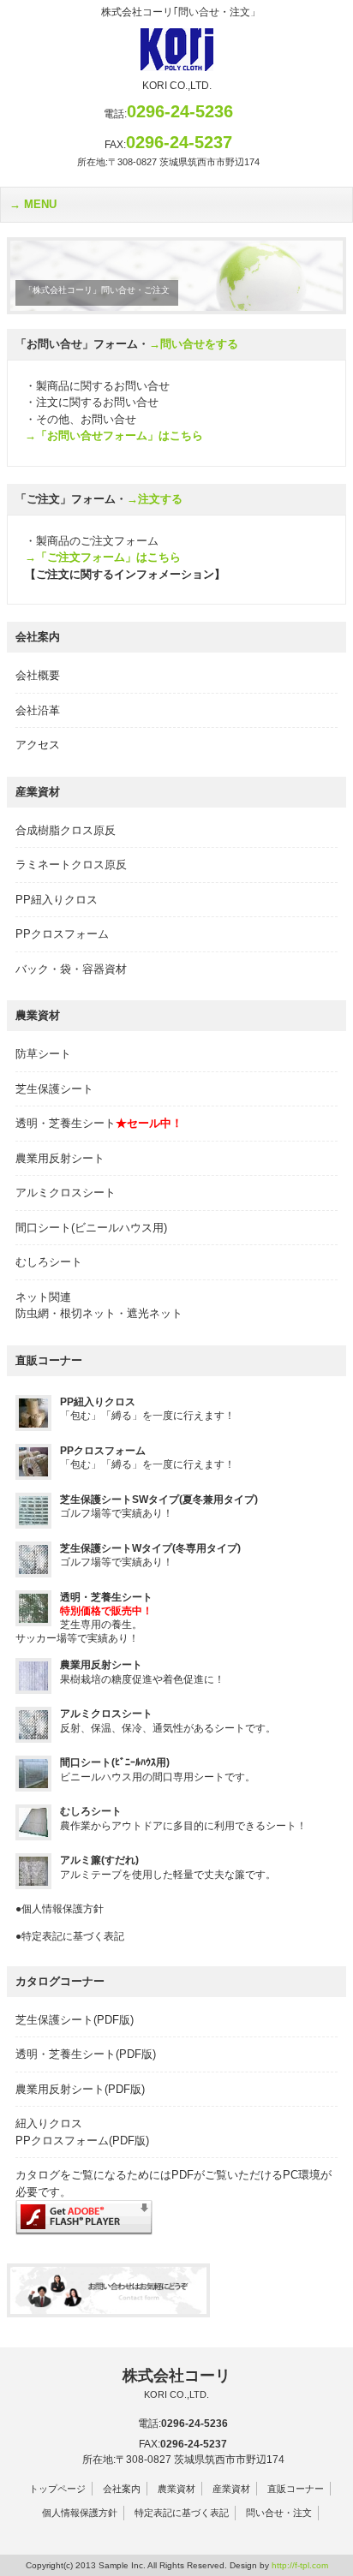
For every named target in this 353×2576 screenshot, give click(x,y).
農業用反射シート (60, 1158)
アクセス (38, 745)
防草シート (43, 1054)
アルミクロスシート (66, 1193)
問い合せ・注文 (279, 2513)
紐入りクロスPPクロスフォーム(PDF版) (82, 2132)
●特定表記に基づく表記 (70, 1936)
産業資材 (231, 2489)
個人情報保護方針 (80, 2513)
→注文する (155, 499)
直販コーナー (296, 2489)
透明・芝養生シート (99, 1123)
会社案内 (122, 2489)
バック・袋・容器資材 (71, 969)
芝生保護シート (54, 1089)
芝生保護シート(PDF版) (75, 2020)
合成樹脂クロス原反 (66, 830)
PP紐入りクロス (57, 900)
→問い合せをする (194, 344)
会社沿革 (38, 710)
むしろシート (49, 1262)
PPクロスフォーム (62, 934)
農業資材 (176, 2489)
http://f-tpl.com (300, 2565)
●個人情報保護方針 (60, 1909)
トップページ (57, 2489)
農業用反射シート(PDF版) (80, 2089)
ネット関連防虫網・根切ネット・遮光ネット (99, 1306)
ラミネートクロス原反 (71, 865)
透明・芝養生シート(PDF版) (86, 2054)
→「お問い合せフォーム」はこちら (114, 435)
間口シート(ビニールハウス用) (91, 1228)
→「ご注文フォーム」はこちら (103, 557)
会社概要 (38, 675)
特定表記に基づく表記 (182, 2513)
